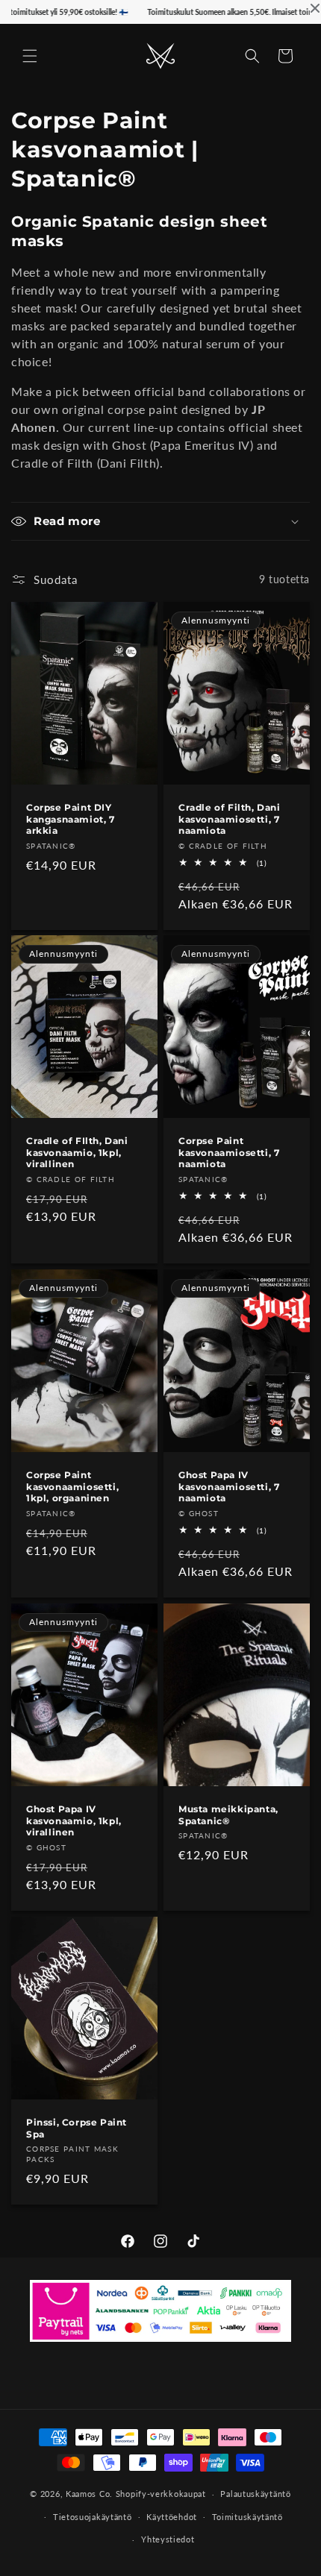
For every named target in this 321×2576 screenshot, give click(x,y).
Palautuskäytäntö (255, 2494)
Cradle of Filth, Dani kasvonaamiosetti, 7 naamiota (230, 819)
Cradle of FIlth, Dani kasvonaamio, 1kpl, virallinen (77, 1152)
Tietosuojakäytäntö (93, 2517)
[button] (30, 56)
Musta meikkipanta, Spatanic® (228, 1815)
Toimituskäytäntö (247, 2517)
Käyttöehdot (172, 2517)
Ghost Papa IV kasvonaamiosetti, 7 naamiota (229, 1486)
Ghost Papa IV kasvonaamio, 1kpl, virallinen (74, 1821)
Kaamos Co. (89, 2494)
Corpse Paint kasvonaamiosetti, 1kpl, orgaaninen (72, 1486)
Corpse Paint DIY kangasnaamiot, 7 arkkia (71, 819)
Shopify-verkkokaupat (161, 2494)
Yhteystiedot (168, 2539)
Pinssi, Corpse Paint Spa (77, 2128)
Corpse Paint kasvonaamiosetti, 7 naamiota (229, 1152)
